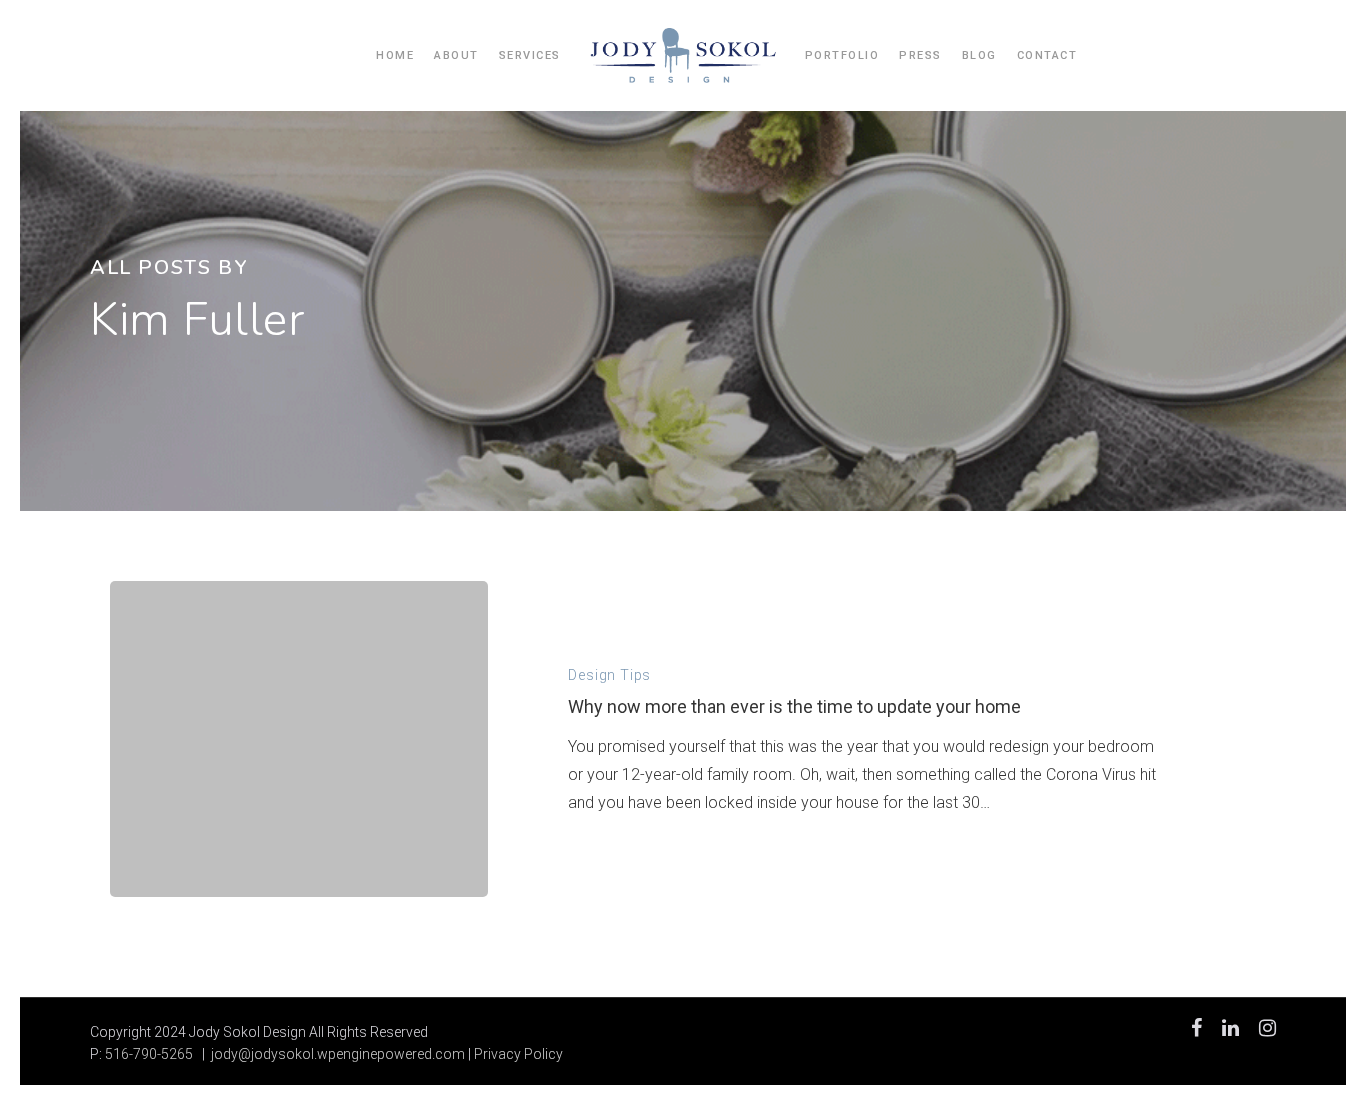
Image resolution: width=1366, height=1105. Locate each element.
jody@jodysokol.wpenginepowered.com (338, 1054)
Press (920, 55)
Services (530, 55)
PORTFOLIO (842, 55)
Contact (1047, 55)
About (456, 55)
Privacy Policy (518, 1054)
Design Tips (609, 675)
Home (395, 55)
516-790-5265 (149, 1054)
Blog (979, 55)
